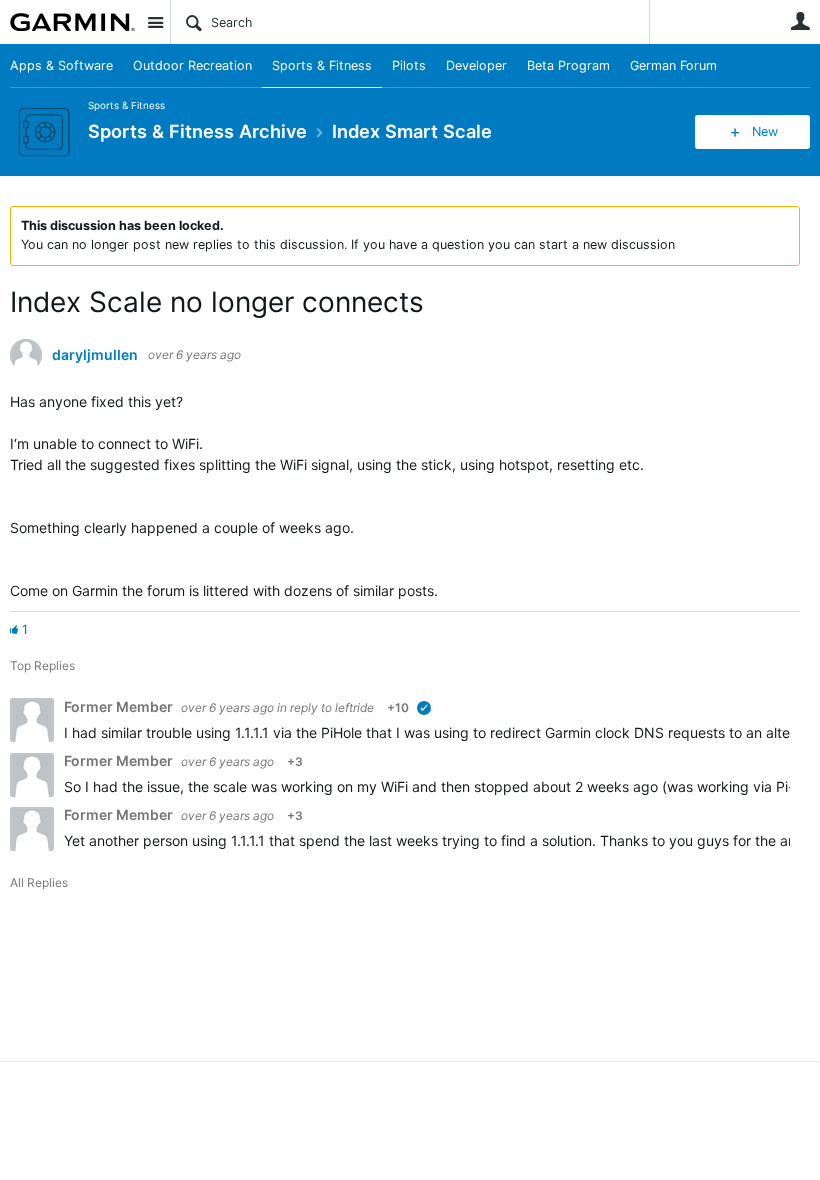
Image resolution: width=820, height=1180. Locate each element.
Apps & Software (61, 65)
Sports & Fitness (322, 65)
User (800, 21)
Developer (476, 65)
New (765, 131)
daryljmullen (95, 355)
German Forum (673, 65)
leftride (354, 707)
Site (155, 22)
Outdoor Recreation (192, 65)
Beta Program (568, 65)
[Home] (72, 22)
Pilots (409, 65)
